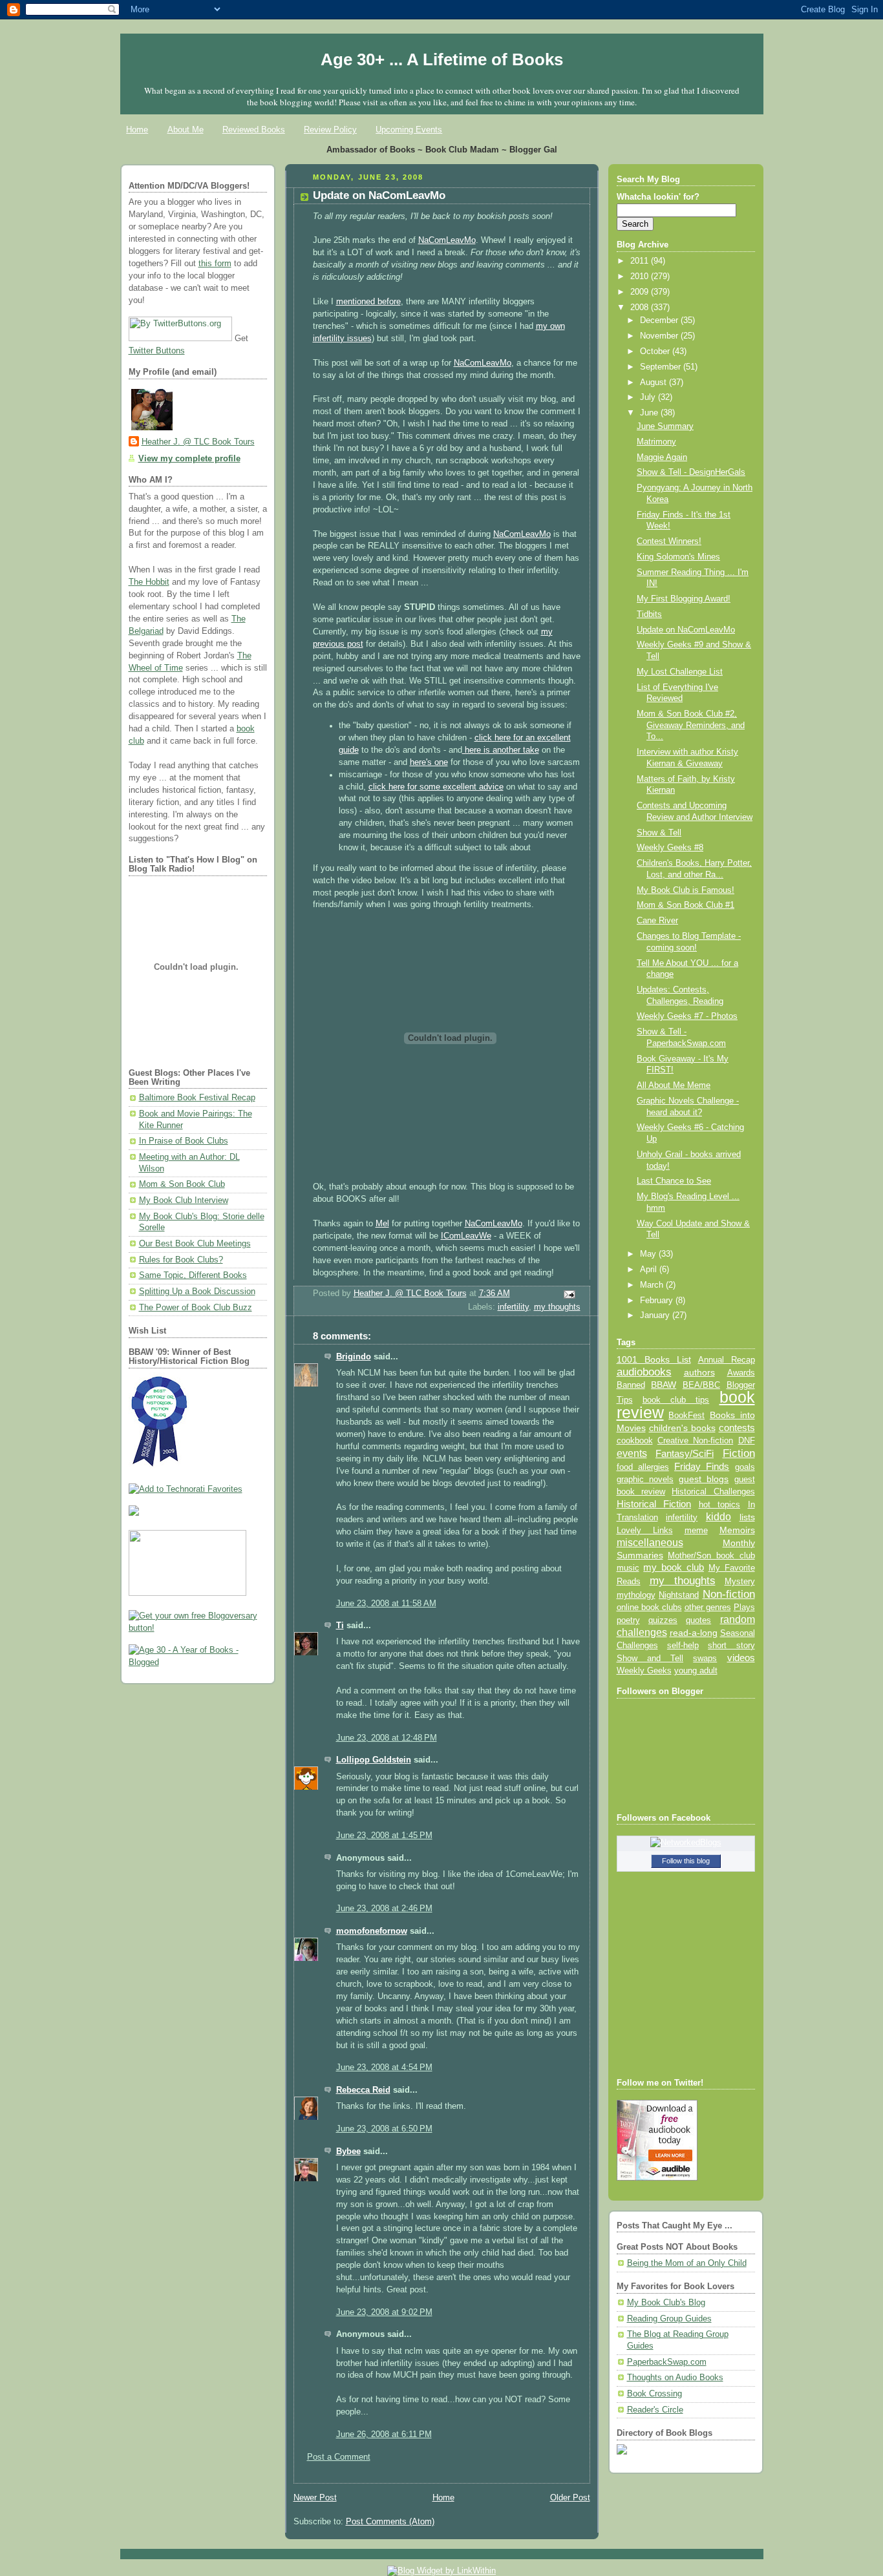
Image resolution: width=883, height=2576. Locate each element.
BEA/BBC (701, 1385)
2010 (641, 277)
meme (696, 1530)
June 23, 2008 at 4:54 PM (384, 2068)
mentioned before (368, 302)
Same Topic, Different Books (193, 1275)
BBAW (664, 1385)
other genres (708, 1607)
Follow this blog (686, 1861)
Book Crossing (654, 2394)
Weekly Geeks (644, 1670)
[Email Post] (568, 1294)
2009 (641, 292)
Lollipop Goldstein (374, 1760)
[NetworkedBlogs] (686, 1843)
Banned (631, 1385)
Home (137, 130)
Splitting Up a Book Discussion (197, 1292)
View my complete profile (189, 459)
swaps (705, 1659)
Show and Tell (650, 1658)
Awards (741, 1373)
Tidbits (649, 614)
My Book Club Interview (184, 1200)
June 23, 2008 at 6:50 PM (384, 2129)
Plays (744, 1607)
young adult (696, 1670)
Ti (340, 1626)
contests (737, 1428)
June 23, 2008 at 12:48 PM (387, 1738)
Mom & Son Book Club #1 (686, 905)
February (658, 1301)
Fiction (739, 1453)
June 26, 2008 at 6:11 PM (384, 2435)
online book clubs (649, 1607)
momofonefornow (372, 1931)
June (650, 413)
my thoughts (557, 1307)
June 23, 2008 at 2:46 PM (384, 1909)
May (649, 1254)
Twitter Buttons (157, 351)
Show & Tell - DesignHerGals (691, 472)
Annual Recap (727, 1360)
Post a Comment (339, 2457)
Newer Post (315, 2498)
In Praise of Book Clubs (184, 1141)
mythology (636, 1595)
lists (747, 1517)
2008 (641, 308)
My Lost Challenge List (680, 672)
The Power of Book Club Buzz (196, 1308)
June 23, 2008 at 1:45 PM (384, 1836)
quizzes (663, 1620)
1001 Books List (654, 1359)
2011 (641, 261)
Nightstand (679, 1595)
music (628, 1568)
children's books (682, 1428)
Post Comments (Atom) (390, 2522)
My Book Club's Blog (666, 2303)
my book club (674, 1567)
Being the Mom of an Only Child (687, 2263)
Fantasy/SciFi (685, 1454)
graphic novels (645, 1479)
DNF (747, 1440)
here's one (429, 762)
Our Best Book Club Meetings (195, 1244)
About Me (186, 130)
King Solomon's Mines (678, 557)
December (660, 320)
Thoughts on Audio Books (675, 2378)
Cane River (657, 921)
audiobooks (644, 1372)
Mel (382, 1224)
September (662, 367)
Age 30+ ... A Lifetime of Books (442, 59)
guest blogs (704, 1479)
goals (745, 1467)
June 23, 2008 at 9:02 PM (384, 2312)
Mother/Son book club (711, 1555)
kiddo (718, 1517)
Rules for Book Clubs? (181, 1260)
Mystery (740, 1581)
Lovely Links (645, 1530)
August (654, 382)
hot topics (720, 1504)
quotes (698, 1620)
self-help (683, 1646)
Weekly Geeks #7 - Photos (687, 1016)
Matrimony (656, 442)
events (632, 1453)
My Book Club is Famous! (686, 890)
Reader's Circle (655, 2410)
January (656, 1315)
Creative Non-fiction (695, 1440)
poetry (628, 1620)
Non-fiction (729, 1594)
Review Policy (330, 130)
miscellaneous (650, 1543)
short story (731, 1645)
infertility (513, 1307)
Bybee (348, 2152)
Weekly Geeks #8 (670, 848)
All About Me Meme (674, 1085)
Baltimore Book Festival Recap (197, 1098)
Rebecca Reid (363, 2090)
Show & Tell (659, 833)
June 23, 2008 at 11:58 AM (386, 1604)
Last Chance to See (674, 1181)
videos (741, 1658)
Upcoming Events (409, 130)
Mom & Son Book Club (182, 1184)
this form (215, 264)
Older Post (570, 2498)
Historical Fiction (654, 1504)
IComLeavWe (466, 1236)
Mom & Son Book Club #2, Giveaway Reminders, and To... (691, 725)
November (660, 336)
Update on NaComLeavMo (686, 630)
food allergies (643, 1467)
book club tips (676, 1400)
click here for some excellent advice (436, 787)
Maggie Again (662, 457)
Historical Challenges (713, 1492)
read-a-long (694, 1633)
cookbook (635, 1440)
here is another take (501, 750)
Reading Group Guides (669, 2319)
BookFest (686, 1415)
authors (699, 1372)
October (656, 351)
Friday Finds (702, 1467)
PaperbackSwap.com (667, 2362)
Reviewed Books (254, 130)
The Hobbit (149, 582)
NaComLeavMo (447, 240)
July (649, 397)
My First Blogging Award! (684, 599)
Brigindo (354, 1357)
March (653, 1285)
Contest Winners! (669, 541)
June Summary (665, 426)
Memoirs (737, 1530)
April (650, 1270)
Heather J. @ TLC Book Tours (198, 442)
